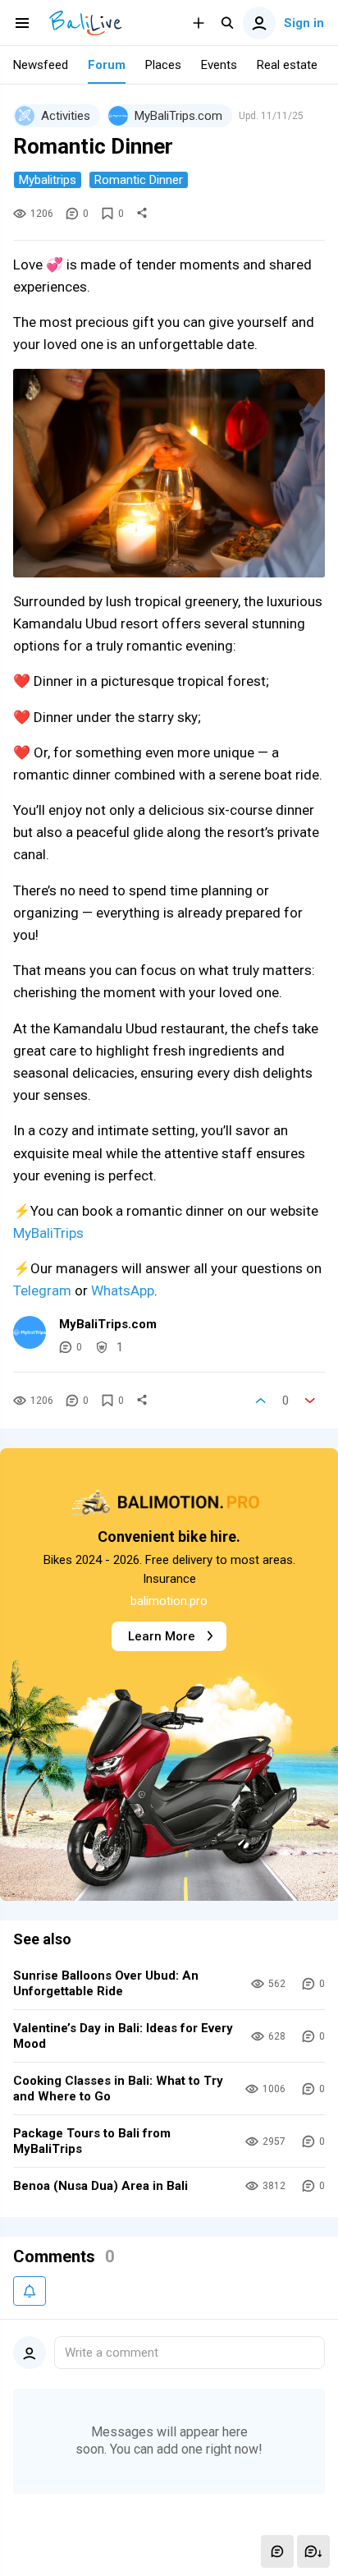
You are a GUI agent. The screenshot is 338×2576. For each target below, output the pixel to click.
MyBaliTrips (48, 1233)
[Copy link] (142, 214)
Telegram (42, 1290)
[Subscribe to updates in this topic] (30, 2291)
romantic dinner (139, 180)
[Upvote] (261, 1401)
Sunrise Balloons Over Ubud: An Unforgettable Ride (106, 1983)
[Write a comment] (277, 2551)
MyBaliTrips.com (108, 1324)
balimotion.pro (169, 1601)
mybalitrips (48, 180)
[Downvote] (310, 1401)
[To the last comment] (313, 2551)
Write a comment (112, 2353)
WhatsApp (123, 1290)
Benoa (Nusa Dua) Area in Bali (100, 2186)
